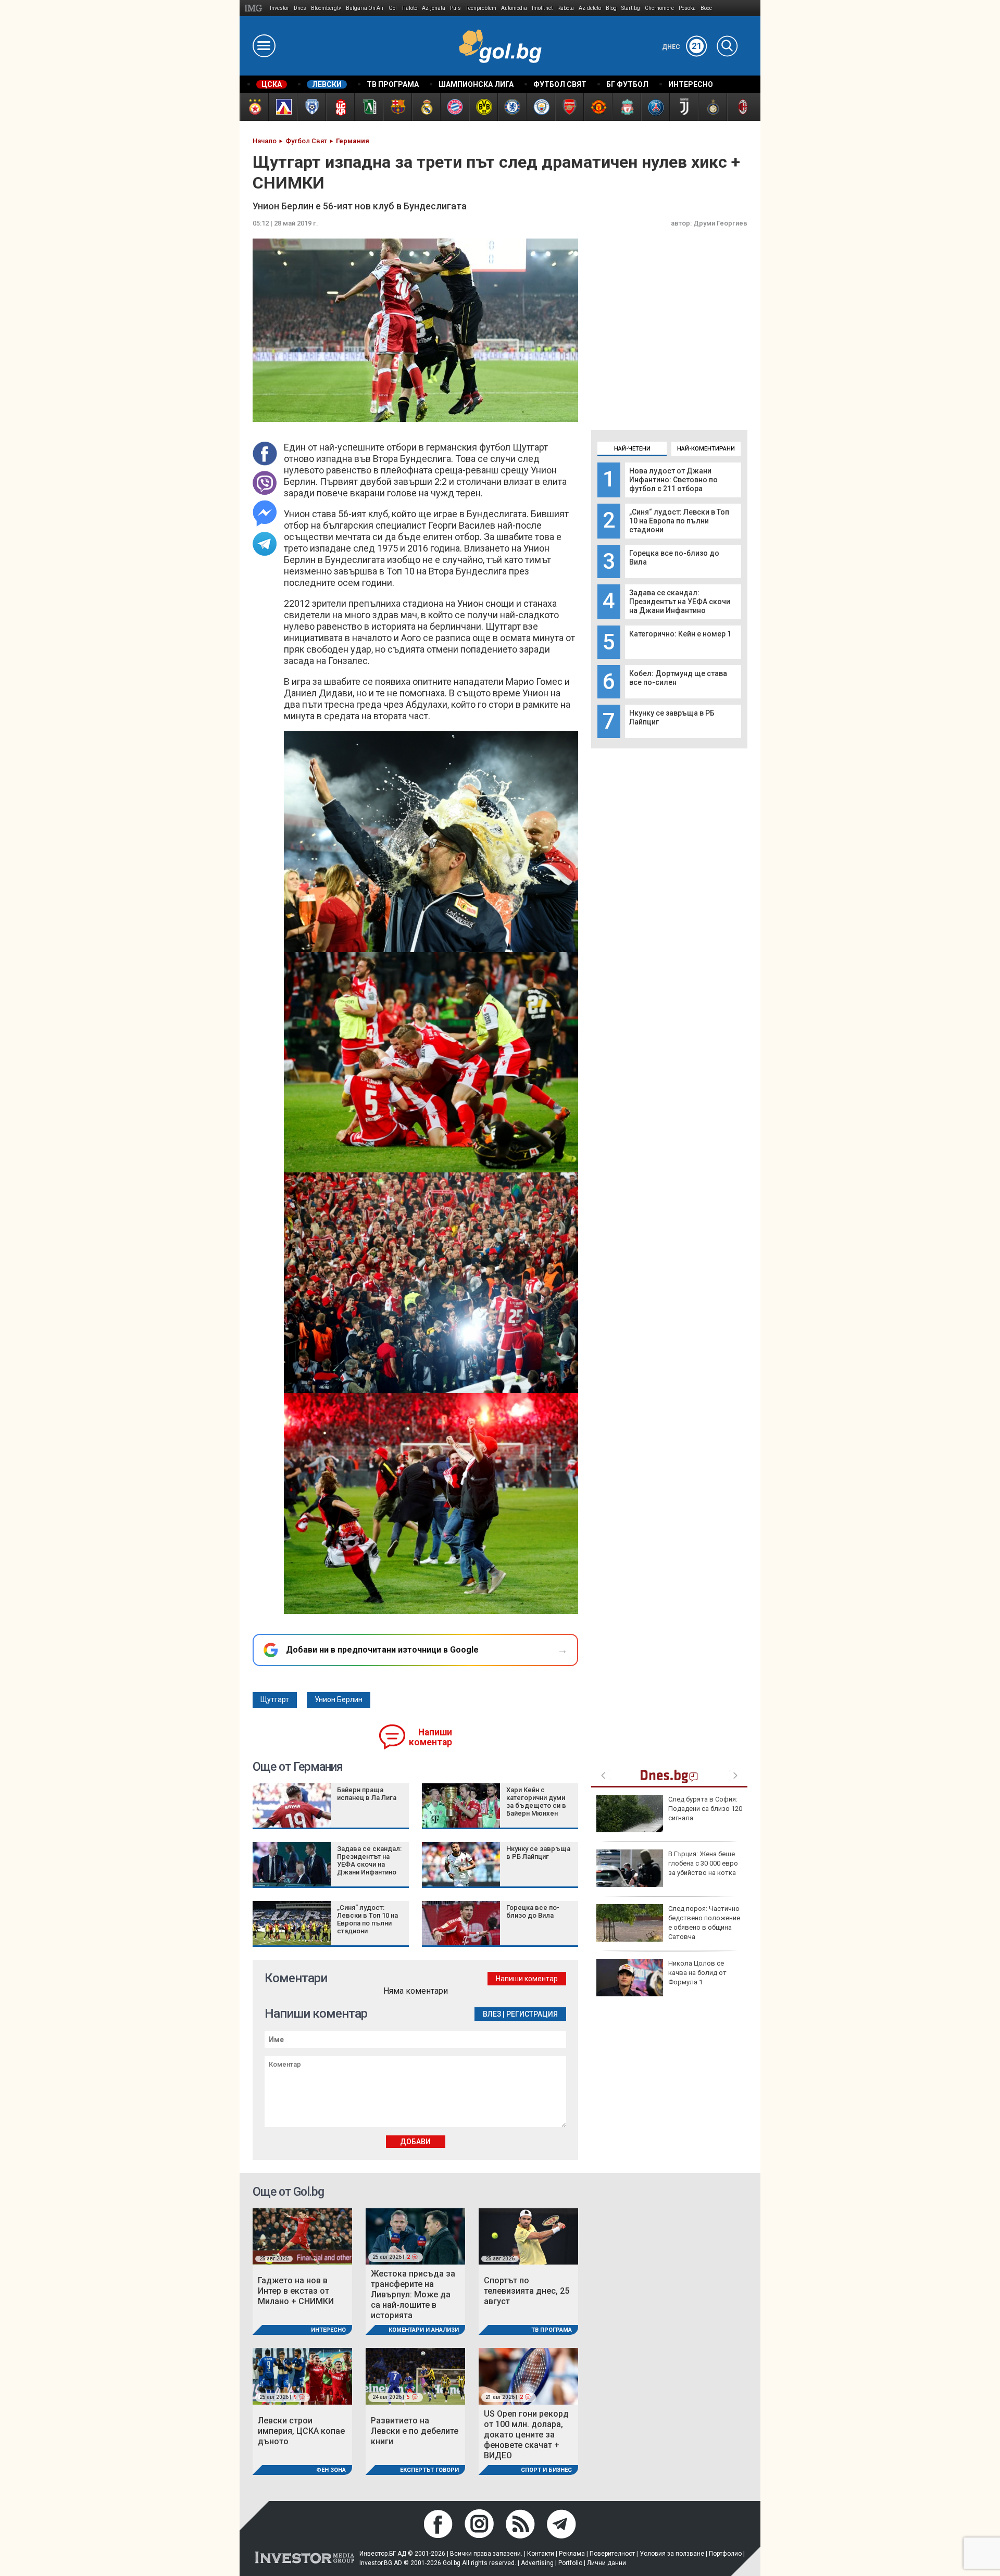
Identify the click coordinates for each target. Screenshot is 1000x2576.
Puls (455, 8)
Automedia (514, 8)
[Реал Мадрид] (426, 107)
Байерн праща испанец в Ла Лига (367, 1794)
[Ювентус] (684, 107)
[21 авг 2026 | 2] (528, 2376)
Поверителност (612, 2554)
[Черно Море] (311, 107)
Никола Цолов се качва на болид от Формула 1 (697, 1973)
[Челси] (512, 107)
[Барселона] (397, 107)
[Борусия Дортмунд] (483, 107)
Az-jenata (434, 8)
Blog (611, 8)
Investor (279, 8)
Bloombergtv (326, 8)
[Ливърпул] (626, 107)
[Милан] (741, 107)
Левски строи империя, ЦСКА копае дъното (301, 2431)
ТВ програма (552, 2330)
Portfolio (570, 2563)
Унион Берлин (339, 1699)
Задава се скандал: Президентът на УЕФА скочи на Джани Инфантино (680, 602)
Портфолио (725, 2554)
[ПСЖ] (655, 107)
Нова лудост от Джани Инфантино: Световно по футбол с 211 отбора (673, 480)
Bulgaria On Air (365, 8)
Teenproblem (481, 8)
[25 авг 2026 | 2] (415, 2236)
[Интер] (712, 107)
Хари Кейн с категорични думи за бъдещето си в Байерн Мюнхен (536, 1802)
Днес (682, 47)
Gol (393, 8)
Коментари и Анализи (424, 2330)
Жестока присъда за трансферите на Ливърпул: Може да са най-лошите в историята (413, 2294)
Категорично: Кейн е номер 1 (680, 634)
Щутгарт (275, 1699)
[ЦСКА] (254, 107)
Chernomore (659, 8)
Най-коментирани (706, 449)
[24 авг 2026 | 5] (415, 2376)
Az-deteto (590, 8)
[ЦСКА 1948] (340, 107)
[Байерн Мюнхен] (454, 107)
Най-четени (632, 449)
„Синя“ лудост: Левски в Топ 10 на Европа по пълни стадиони (679, 521)
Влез (492, 2014)
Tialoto (409, 8)
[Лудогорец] (368, 107)
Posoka (687, 8)
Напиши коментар (430, 1737)
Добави (415, 2142)
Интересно (328, 2330)
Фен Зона (331, 2470)
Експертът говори (429, 2470)
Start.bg (631, 8)
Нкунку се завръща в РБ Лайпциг (538, 1853)
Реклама (572, 2554)
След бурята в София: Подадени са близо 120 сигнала (705, 1809)
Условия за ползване (672, 2554)
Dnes (300, 8)
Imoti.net (542, 8)
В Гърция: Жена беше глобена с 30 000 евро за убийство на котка (703, 1863)
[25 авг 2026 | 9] (302, 2376)
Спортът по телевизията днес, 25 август (527, 2291)
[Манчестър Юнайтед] (598, 107)
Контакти (541, 2554)
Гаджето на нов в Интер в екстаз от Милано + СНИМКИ (296, 2291)
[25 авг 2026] (302, 2236)
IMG (255, 8)
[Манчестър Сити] (540, 107)
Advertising (537, 2563)
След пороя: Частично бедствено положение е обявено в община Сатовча (704, 1923)
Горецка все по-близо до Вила (533, 1911)
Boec (706, 8)
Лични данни (607, 2563)
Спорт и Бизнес (546, 2470)
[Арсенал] (569, 107)
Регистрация (532, 2014)
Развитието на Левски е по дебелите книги (415, 2431)
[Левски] (283, 107)
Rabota (566, 8)
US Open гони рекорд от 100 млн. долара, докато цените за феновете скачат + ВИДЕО (526, 2435)
